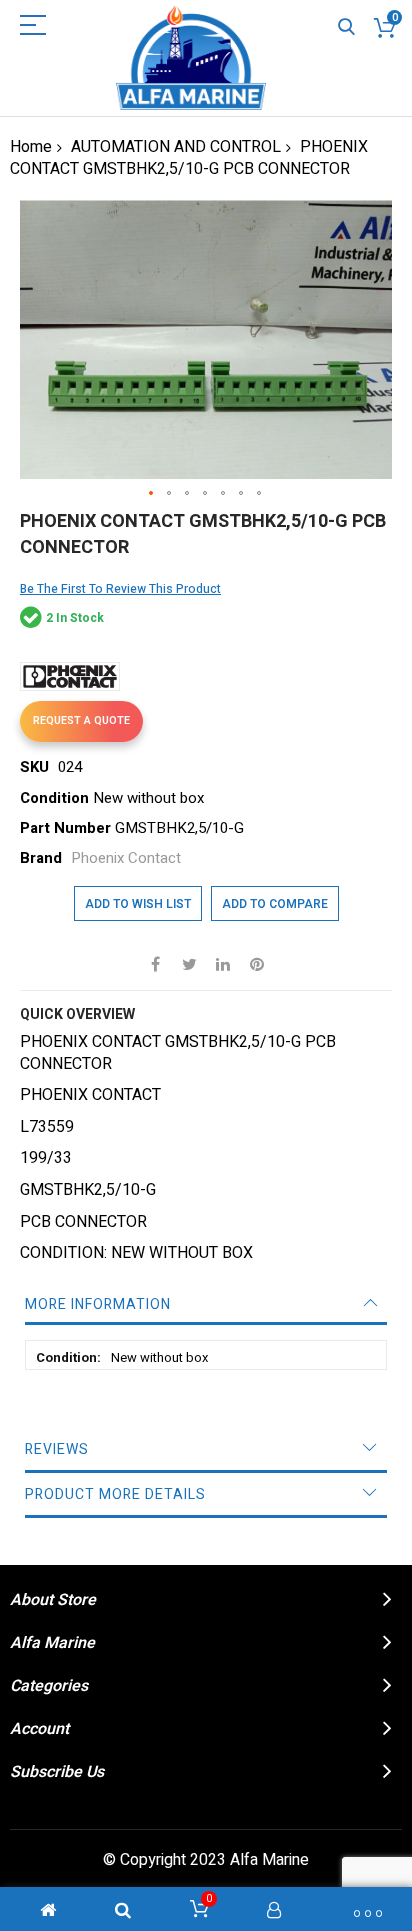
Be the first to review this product (120, 589)
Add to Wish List (138, 904)
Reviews (57, 1449)
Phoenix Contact (126, 858)
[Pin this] (257, 964)
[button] (152, 494)
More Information (98, 1304)
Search (346, 27)
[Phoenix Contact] (70, 677)
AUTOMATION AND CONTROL (176, 147)
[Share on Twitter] (189, 964)
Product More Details (115, 1494)
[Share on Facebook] (155, 964)
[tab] (206, 1305)
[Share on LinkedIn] (223, 964)
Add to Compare (275, 904)
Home (31, 147)
